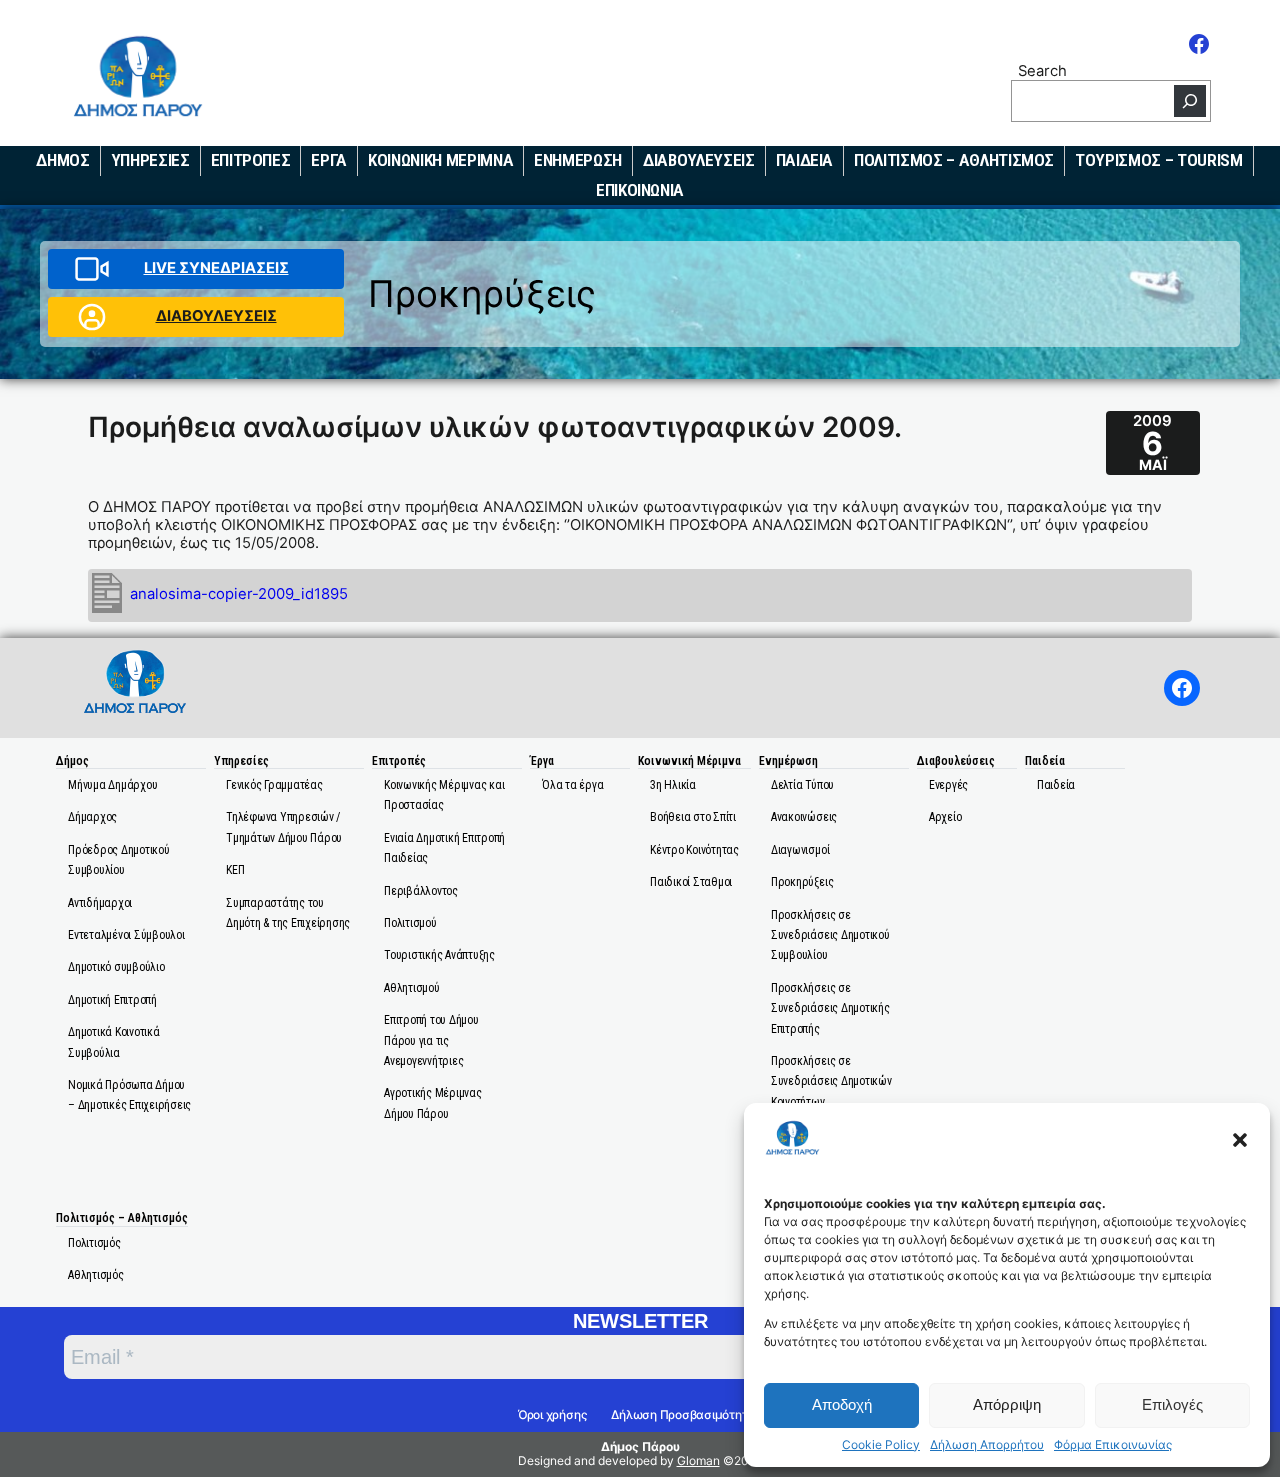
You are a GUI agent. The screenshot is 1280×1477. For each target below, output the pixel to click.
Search (1042, 70)
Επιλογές (1172, 1404)
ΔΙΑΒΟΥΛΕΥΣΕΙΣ (216, 316)
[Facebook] (1199, 44)
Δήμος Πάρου (640, 1446)
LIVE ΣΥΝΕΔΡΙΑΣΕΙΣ (216, 268)
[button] (1240, 1140)
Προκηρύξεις (482, 293)
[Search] (1190, 101)
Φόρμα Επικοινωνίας (1113, 1445)
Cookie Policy (881, 1445)
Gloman (698, 1460)
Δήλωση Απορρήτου (987, 1445)
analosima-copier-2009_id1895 (239, 594)
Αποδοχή (842, 1404)
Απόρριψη (1007, 1404)
